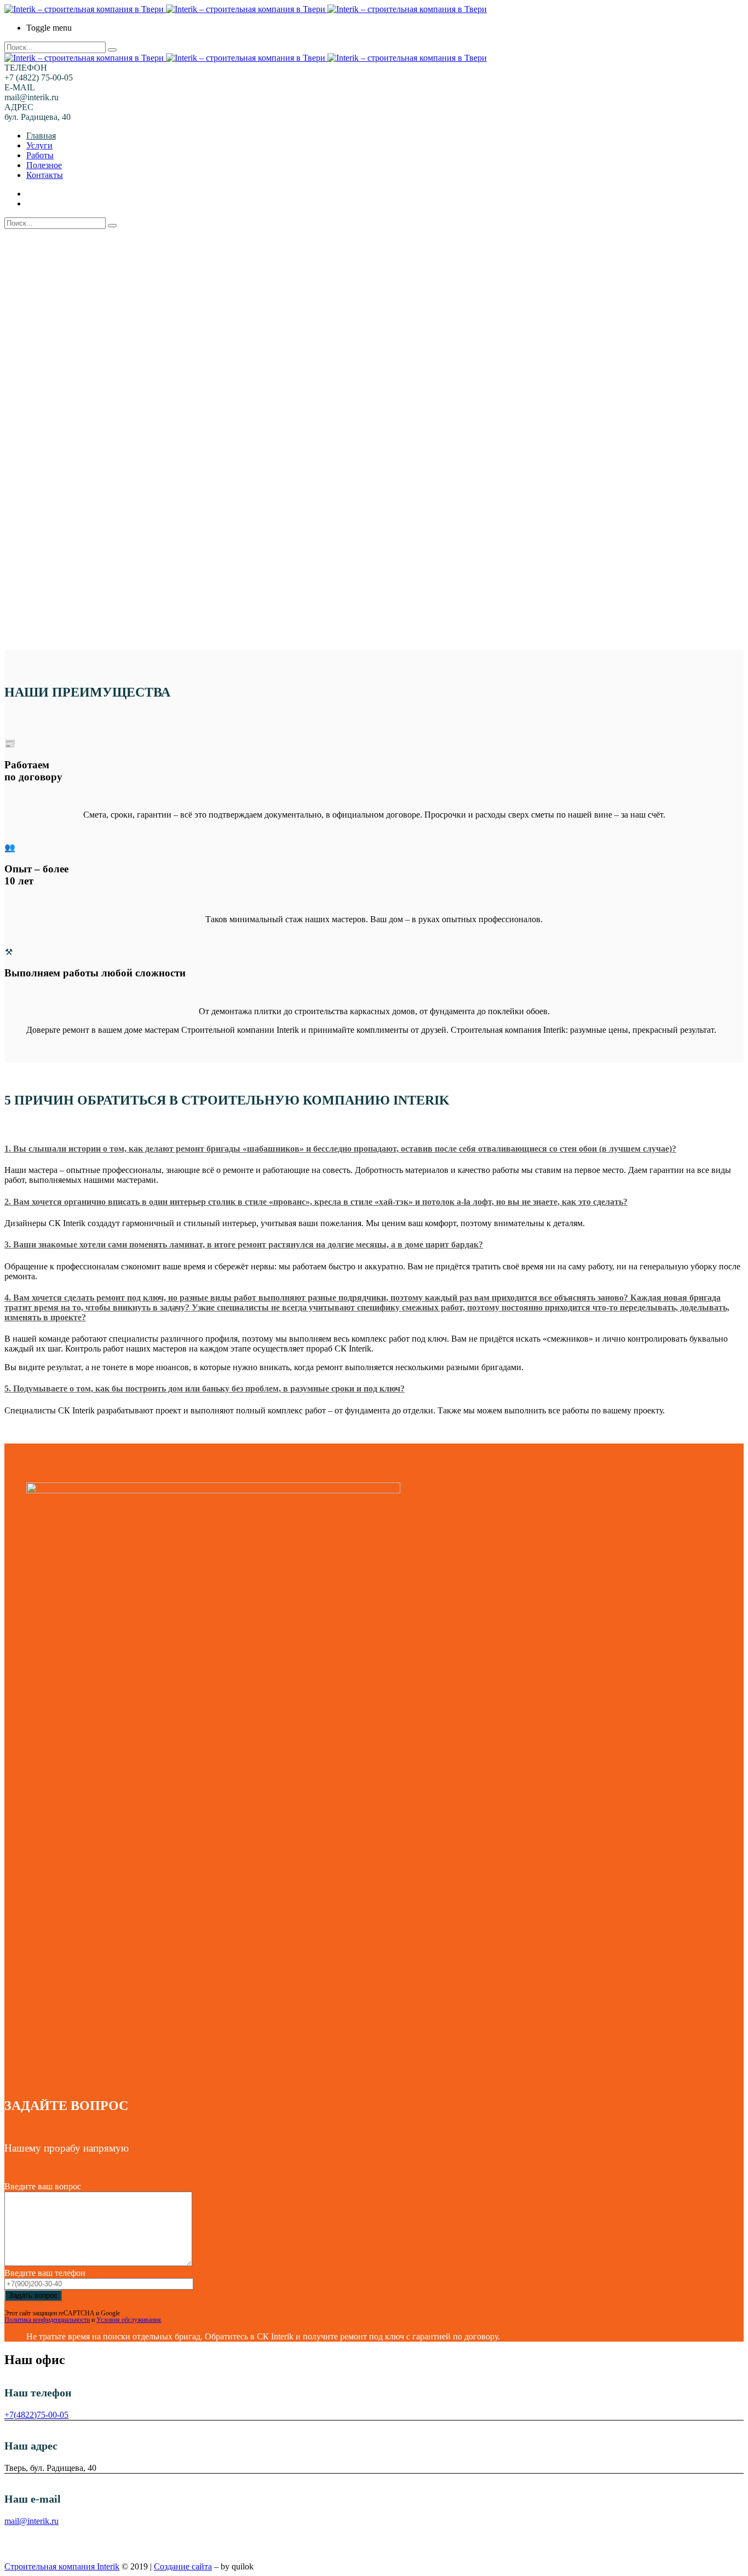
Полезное (44, 165)
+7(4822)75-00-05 (36, 2415)
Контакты (45, 175)
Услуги (39, 145)
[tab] (374, 1149)
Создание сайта (183, 2566)
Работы (40, 155)
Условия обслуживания (129, 2320)
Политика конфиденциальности (47, 2320)
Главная (41, 136)
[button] (374, 1149)
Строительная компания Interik (62, 2566)
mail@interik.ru (31, 2521)
